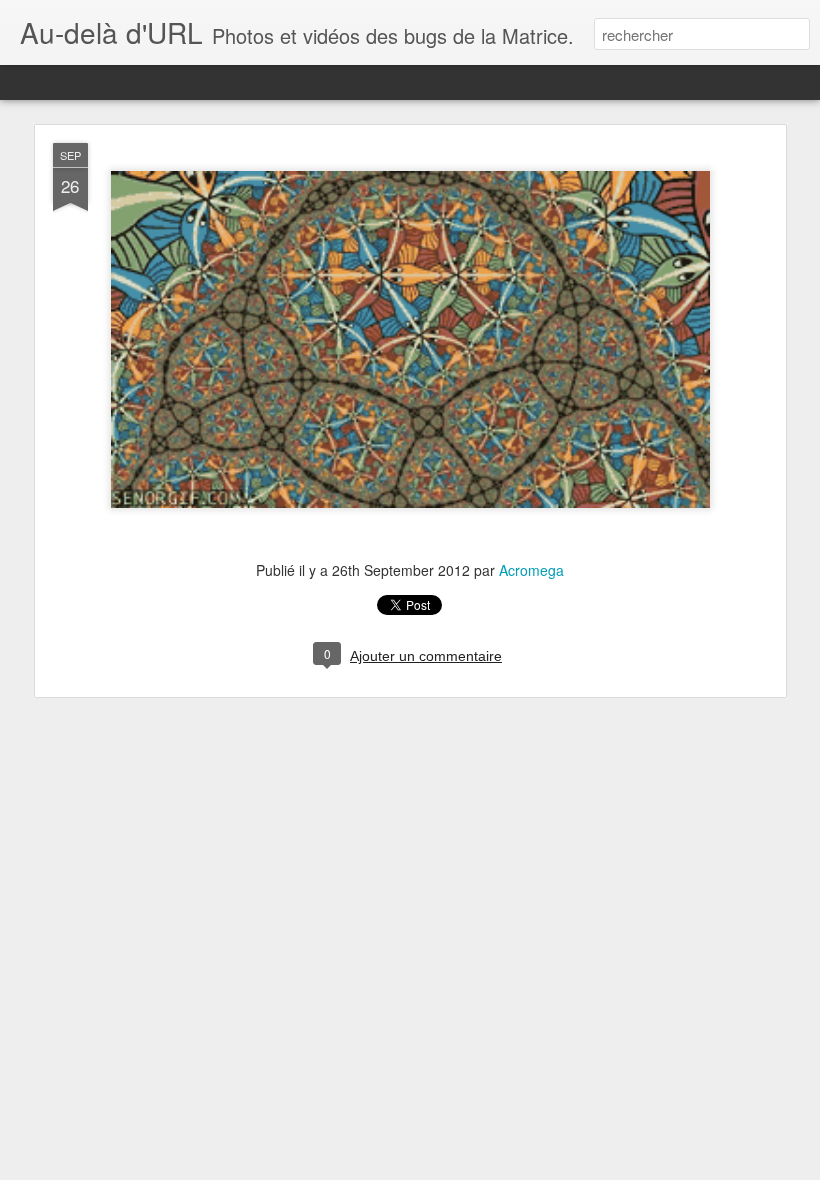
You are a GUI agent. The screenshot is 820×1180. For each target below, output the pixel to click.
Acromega (531, 570)
